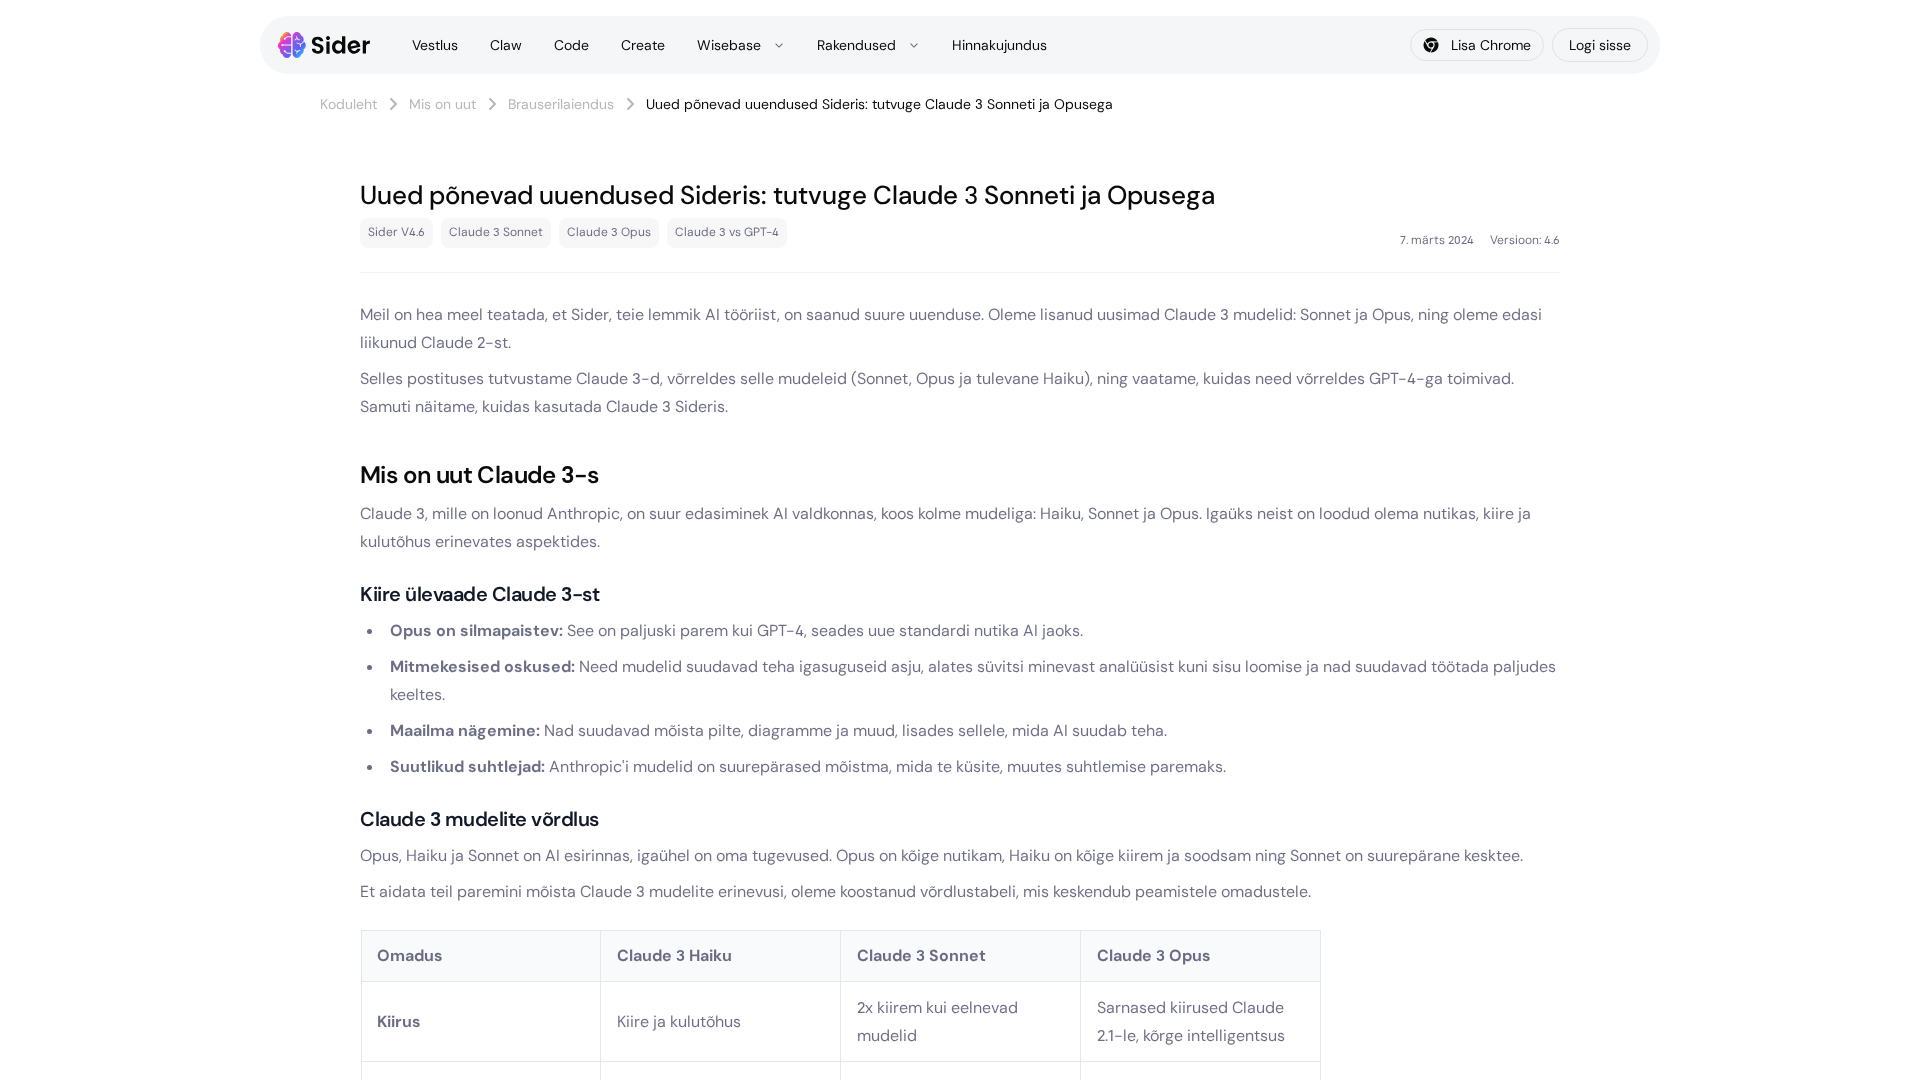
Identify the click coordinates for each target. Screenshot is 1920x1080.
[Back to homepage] (324, 45)
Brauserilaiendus (561, 104)
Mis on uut (442, 104)
